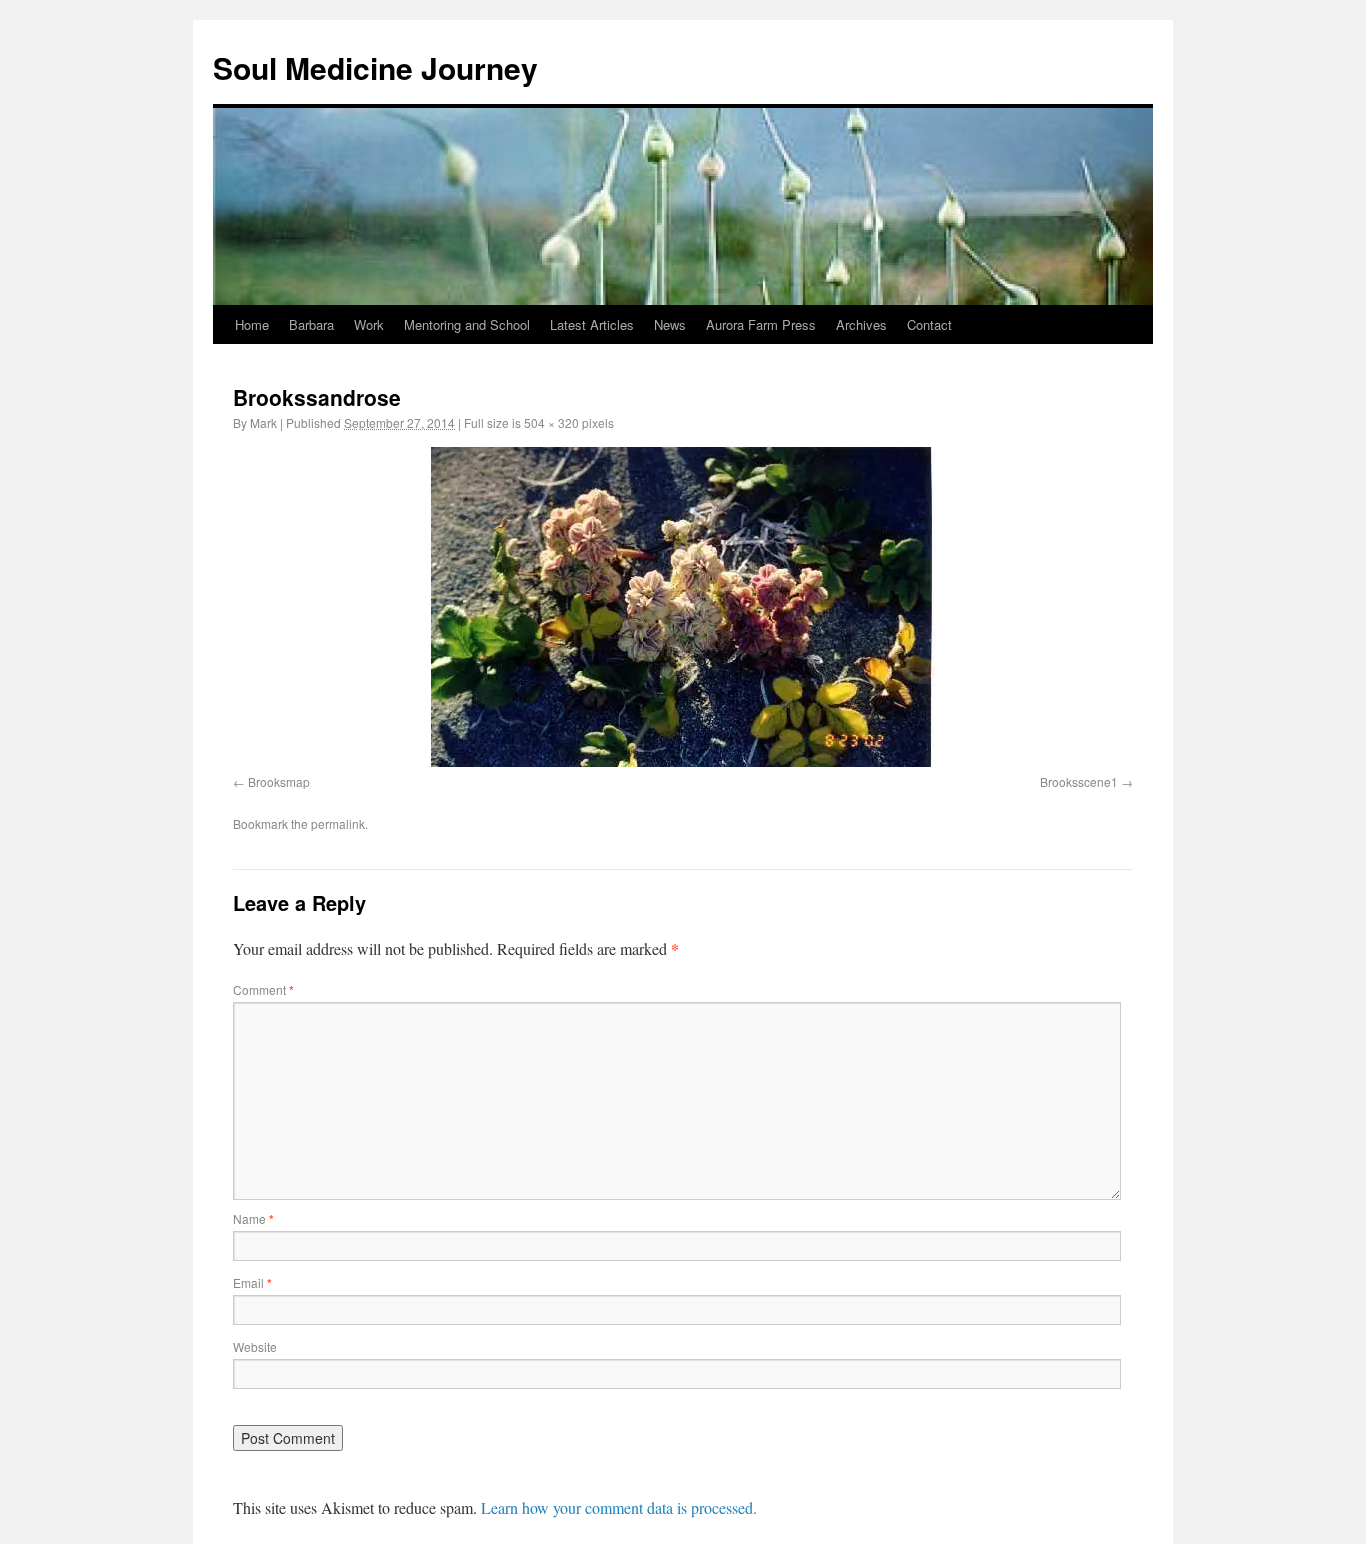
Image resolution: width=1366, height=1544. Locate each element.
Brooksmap (279, 781)
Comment (263, 989)
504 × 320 (551, 422)
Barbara (311, 324)
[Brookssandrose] (683, 607)
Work (369, 324)
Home (252, 324)
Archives (861, 324)
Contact (929, 324)
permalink (338, 823)
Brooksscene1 (1079, 781)
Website (255, 1346)
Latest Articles (592, 324)
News (670, 324)
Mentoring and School (467, 324)
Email (252, 1282)
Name (253, 1218)
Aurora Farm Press (761, 324)
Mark (263, 422)
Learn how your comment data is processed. (619, 1507)
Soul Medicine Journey (375, 67)
